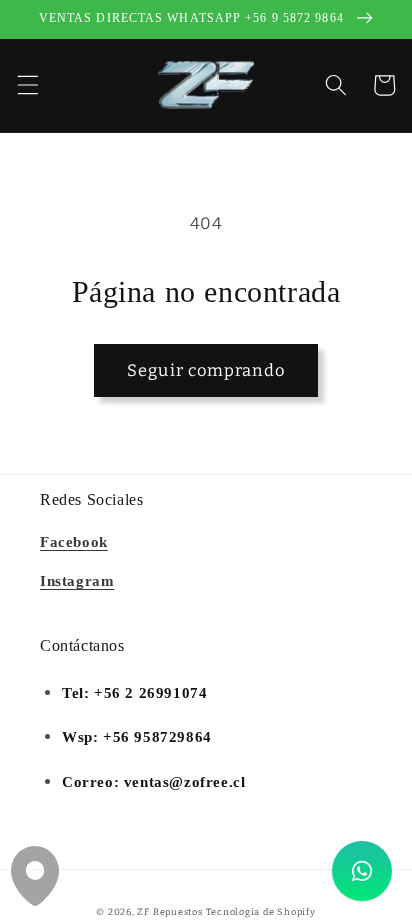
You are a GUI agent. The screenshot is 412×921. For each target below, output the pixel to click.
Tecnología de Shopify (261, 911)
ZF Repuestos (169, 911)
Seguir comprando (206, 370)
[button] (27, 85)
